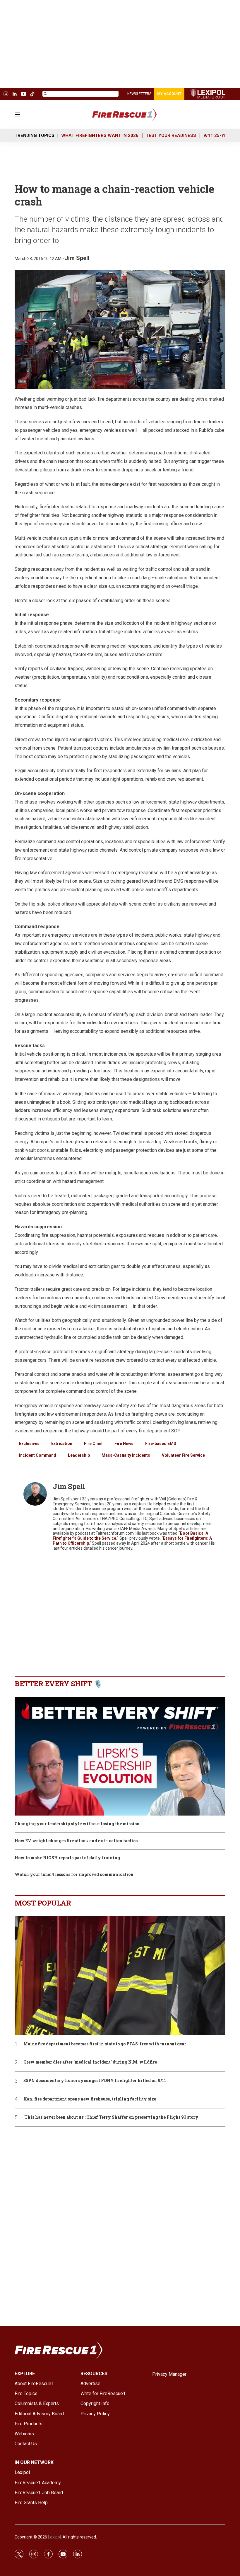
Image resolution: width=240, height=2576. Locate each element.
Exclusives (29, 1444)
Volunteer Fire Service (183, 1455)
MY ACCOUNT (169, 94)
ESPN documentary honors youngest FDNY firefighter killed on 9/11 (95, 2081)
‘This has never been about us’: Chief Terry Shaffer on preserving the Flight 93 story (111, 2117)
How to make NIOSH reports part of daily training (67, 1858)
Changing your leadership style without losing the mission (77, 1824)
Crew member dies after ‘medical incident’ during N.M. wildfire (90, 2062)
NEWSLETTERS (139, 94)
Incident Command (38, 1455)
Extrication (62, 1444)
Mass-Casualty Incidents (126, 1455)
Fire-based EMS (161, 1444)
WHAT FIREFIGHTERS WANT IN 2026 (100, 135)
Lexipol (54, 2537)
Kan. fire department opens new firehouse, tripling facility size (90, 2099)
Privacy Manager (169, 2374)
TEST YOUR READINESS (171, 135)
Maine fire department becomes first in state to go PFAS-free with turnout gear (105, 2044)
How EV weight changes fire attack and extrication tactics (76, 1841)
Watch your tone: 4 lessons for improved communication (74, 1875)
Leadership (79, 1455)
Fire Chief (93, 1444)
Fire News (124, 1444)
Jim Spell (77, 258)
